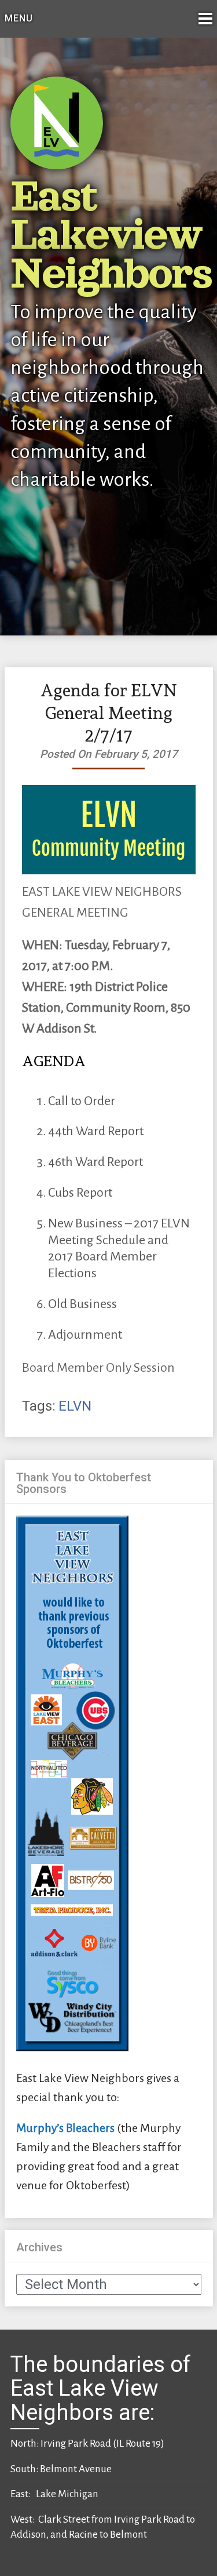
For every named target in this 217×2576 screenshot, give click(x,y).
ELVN (75, 1406)
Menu (19, 18)
